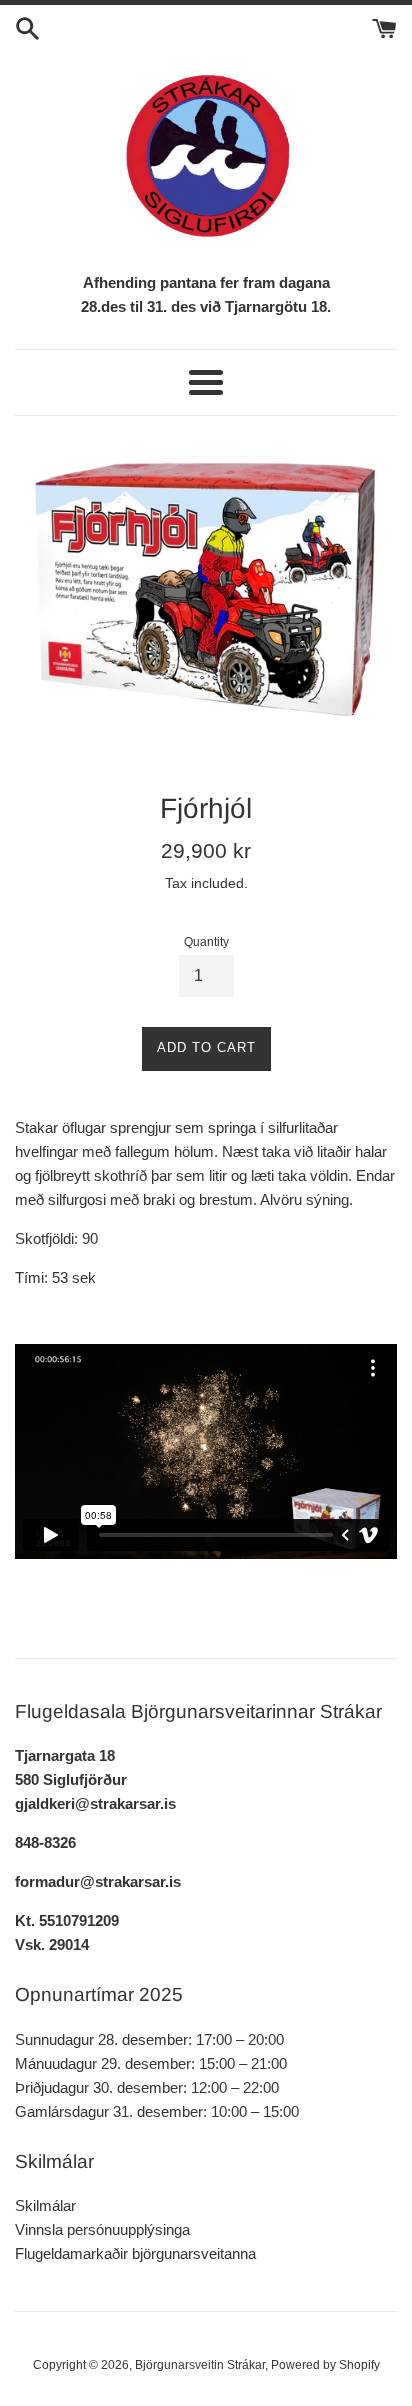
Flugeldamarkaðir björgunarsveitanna (135, 2253)
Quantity (206, 942)
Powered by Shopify (325, 2365)
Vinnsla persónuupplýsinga (102, 2229)
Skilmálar (45, 2205)
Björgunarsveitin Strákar (200, 2365)
